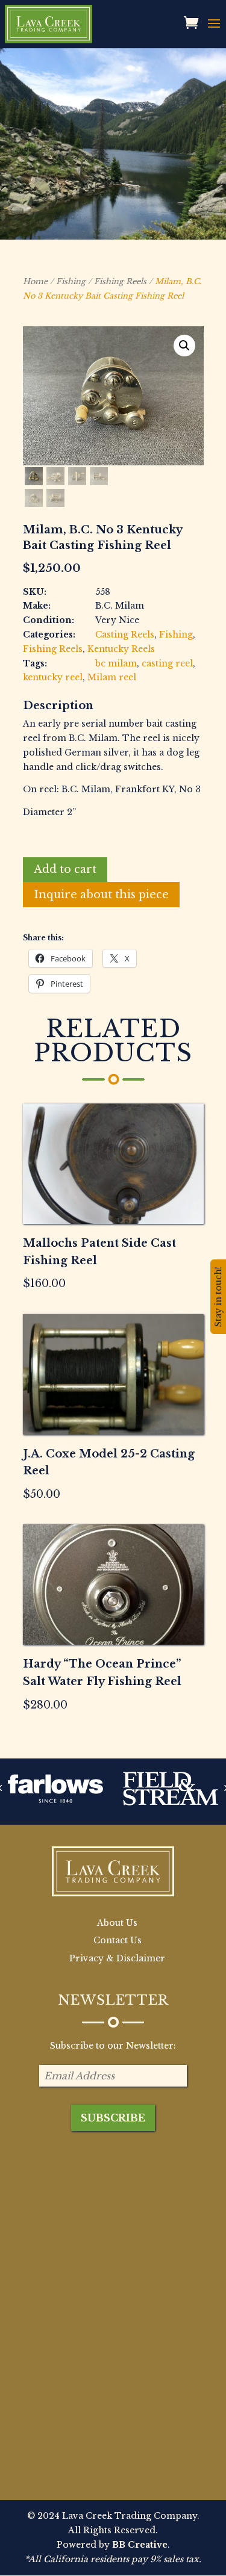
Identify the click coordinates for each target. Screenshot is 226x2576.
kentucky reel (53, 677)
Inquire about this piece (101, 895)
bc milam (116, 663)
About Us (117, 1923)
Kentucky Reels (121, 649)
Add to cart (65, 869)
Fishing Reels (120, 281)
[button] (184, 346)
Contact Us (118, 1940)
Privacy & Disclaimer (117, 1958)
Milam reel (112, 677)
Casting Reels (125, 635)
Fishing (71, 281)
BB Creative (140, 2545)
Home (35, 281)
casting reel (167, 663)
